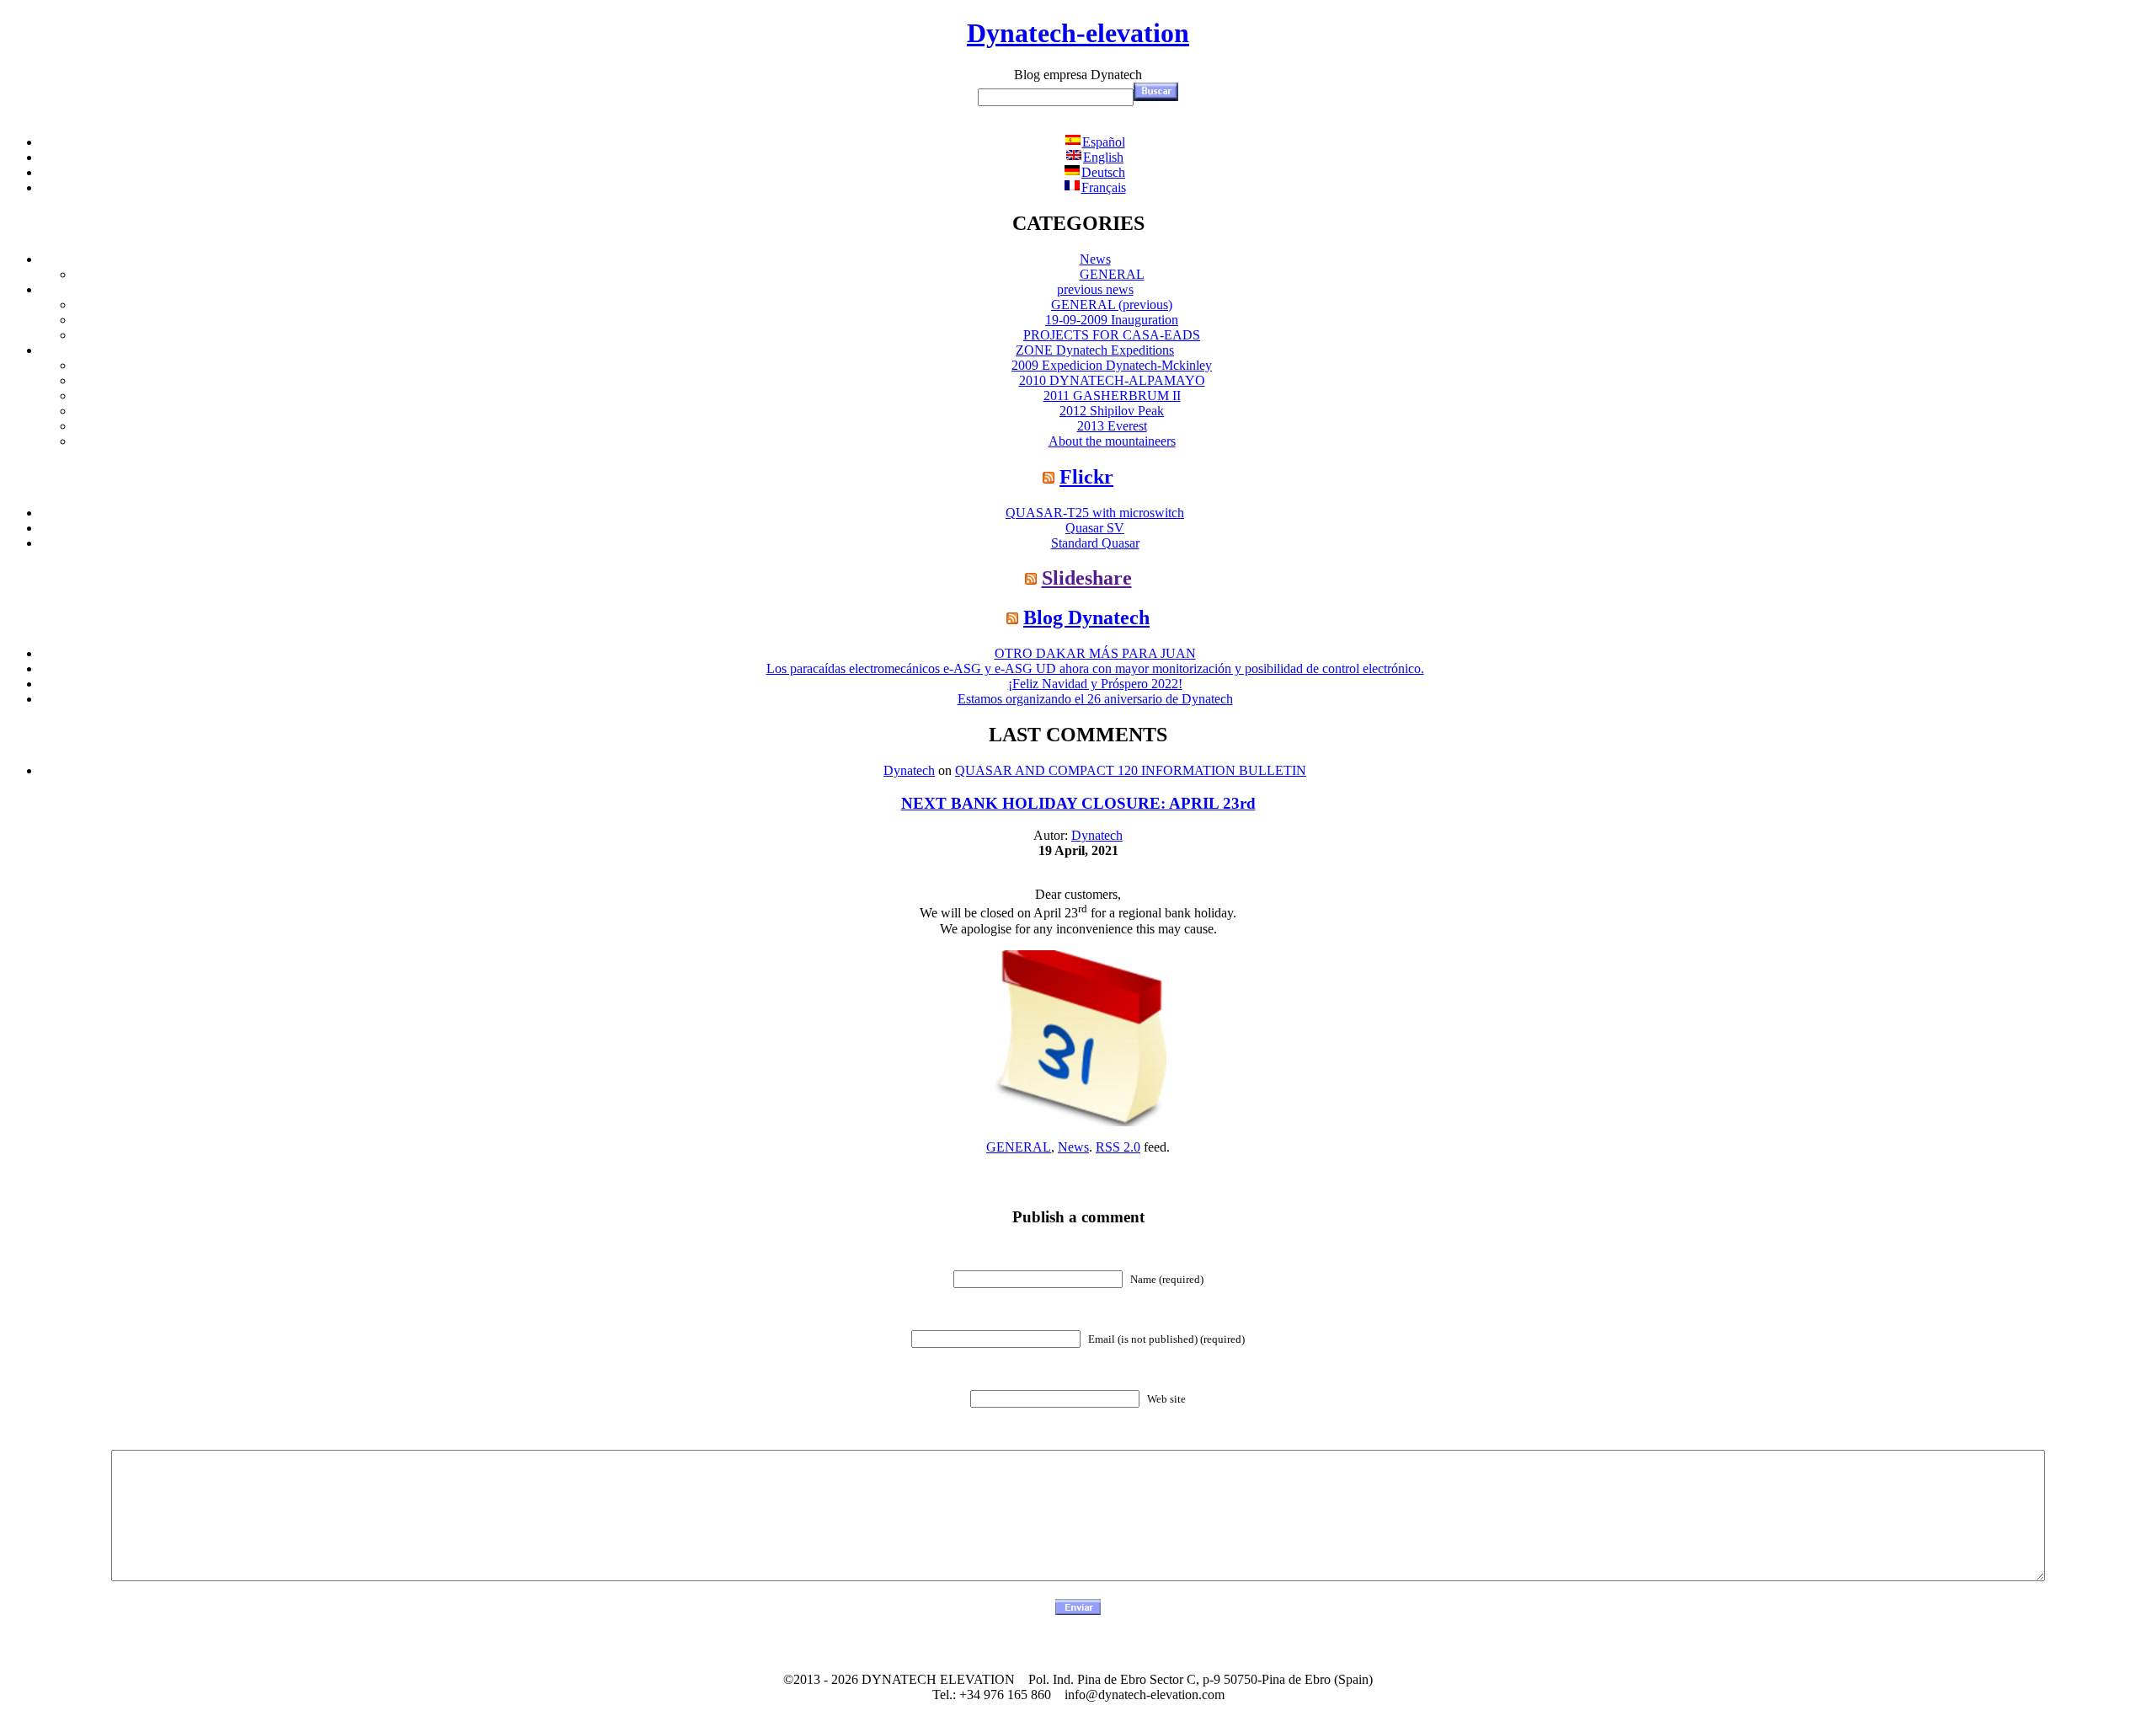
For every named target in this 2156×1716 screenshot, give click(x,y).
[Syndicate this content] (1049, 477)
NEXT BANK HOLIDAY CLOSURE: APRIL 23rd (1078, 803)
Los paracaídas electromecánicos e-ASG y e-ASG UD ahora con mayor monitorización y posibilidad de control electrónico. (1095, 668)
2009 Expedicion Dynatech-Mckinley (1112, 365)
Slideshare (1087, 578)
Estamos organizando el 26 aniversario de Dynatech (1095, 699)
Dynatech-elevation (1078, 33)
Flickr (1086, 477)
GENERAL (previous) (1112, 305)
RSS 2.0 (1118, 1147)
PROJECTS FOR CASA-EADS (1112, 335)
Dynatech (909, 770)
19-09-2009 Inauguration (1112, 320)
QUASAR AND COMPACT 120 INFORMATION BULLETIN (1131, 770)
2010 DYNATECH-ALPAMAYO (1112, 380)
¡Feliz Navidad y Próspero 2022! (1095, 684)
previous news (1095, 289)
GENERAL (1112, 274)
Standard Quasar (1095, 543)
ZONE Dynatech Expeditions (1095, 350)
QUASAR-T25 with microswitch (1095, 513)
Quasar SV (1095, 528)
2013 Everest (1112, 426)
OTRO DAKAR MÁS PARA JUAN (1095, 653)
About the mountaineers (1112, 441)
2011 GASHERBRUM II (1112, 396)
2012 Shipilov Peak (1112, 411)
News (1095, 259)
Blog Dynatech (1086, 617)
